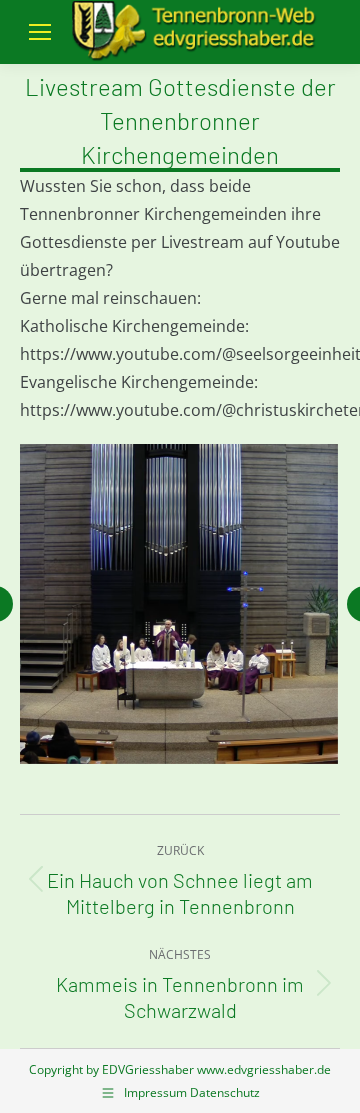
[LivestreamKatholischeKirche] (178, 603)
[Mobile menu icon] (40, 32)
